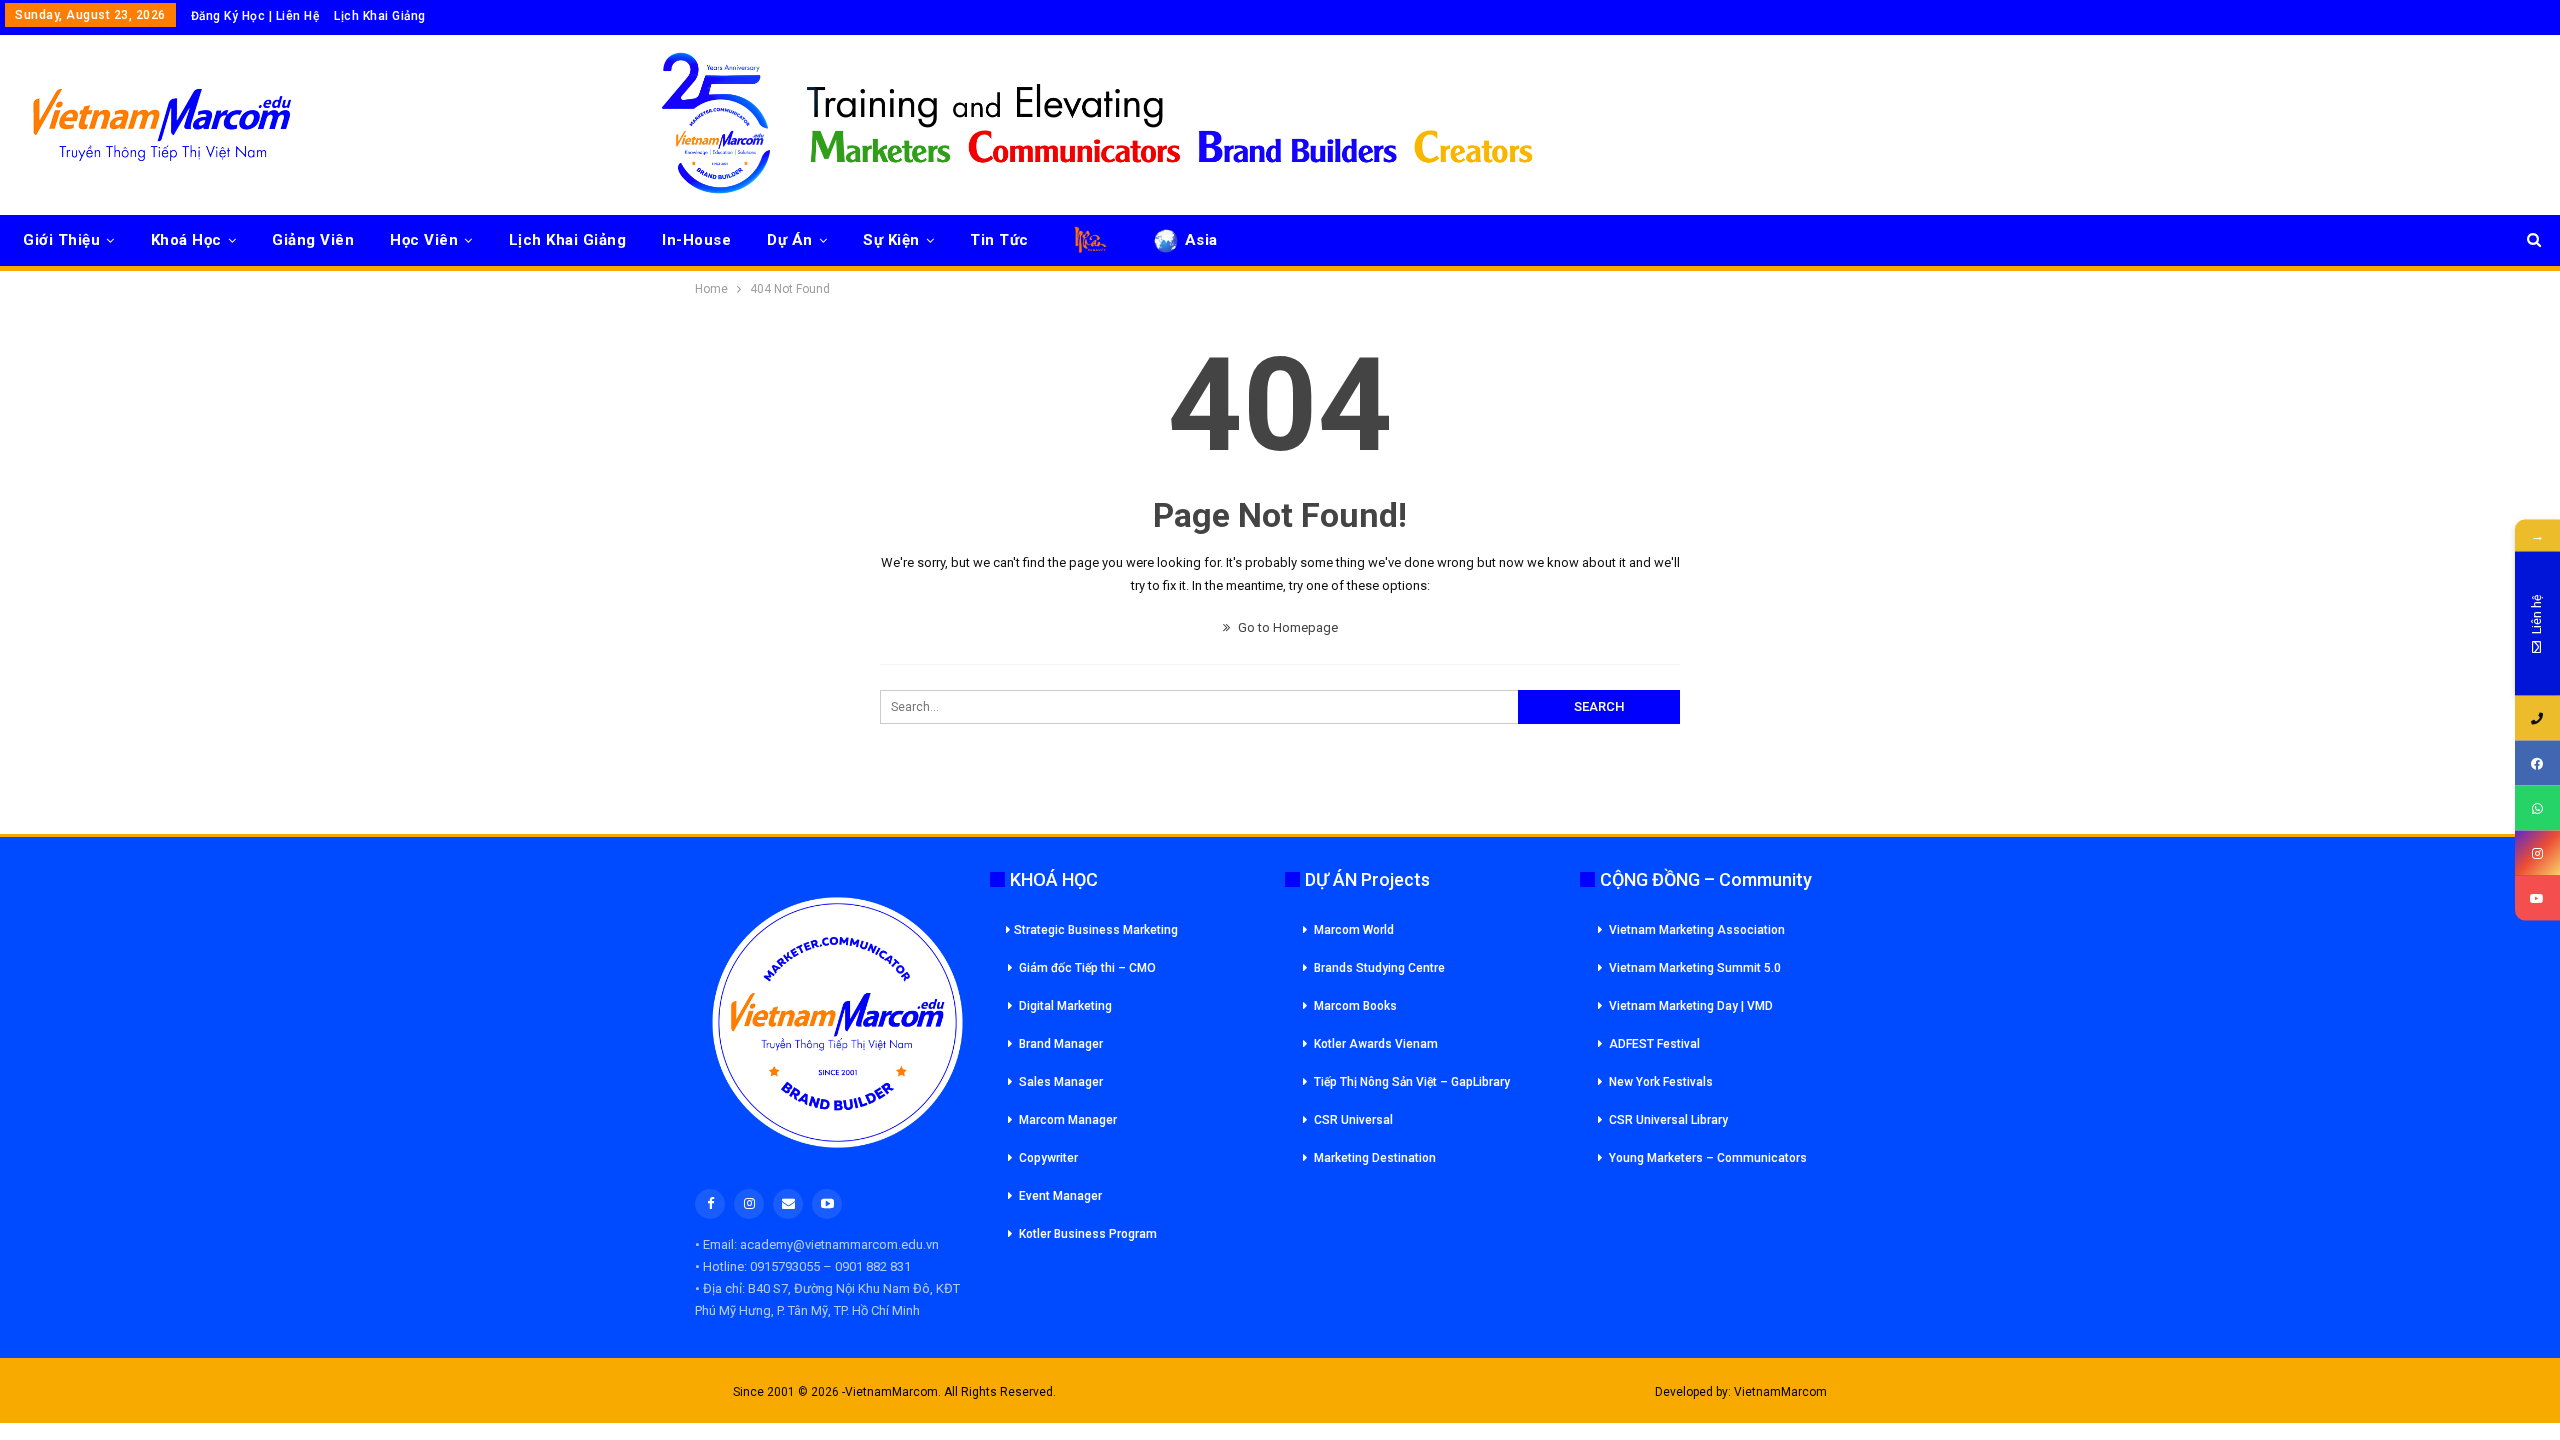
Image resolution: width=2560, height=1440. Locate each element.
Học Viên (424, 240)
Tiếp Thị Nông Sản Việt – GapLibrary (1412, 1082)
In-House (696, 240)
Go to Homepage (1286, 627)
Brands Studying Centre (1379, 968)
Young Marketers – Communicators (1708, 1158)
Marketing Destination (1375, 1158)
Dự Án (790, 240)
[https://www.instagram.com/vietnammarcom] (2537, 853)
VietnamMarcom (1780, 1392)
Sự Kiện (891, 240)
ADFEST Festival (1654, 1044)
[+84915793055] (2537, 718)
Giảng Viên (313, 240)
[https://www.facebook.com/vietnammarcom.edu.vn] (2537, 763)
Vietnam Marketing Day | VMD (1691, 1006)
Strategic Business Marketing (1096, 930)
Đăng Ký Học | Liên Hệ (255, 16)
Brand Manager (1061, 1044)
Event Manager (1060, 1196)
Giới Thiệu (61, 240)
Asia (1201, 240)
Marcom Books (1355, 1006)
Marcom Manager (1068, 1120)
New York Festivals (1661, 1082)
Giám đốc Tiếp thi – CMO (1087, 968)
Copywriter (1048, 1158)
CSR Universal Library (1668, 1120)
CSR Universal (1353, 1120)
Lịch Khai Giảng (380, 16)
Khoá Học (186, 240)
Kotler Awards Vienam (1376, 1044)
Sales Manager (1061, 1082)
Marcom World (1354, 930)
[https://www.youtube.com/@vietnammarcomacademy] (2537, 898)
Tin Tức (999, 240)
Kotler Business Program (1088, 1234)
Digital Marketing (1065, 1006)
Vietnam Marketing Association (1697, 930)
